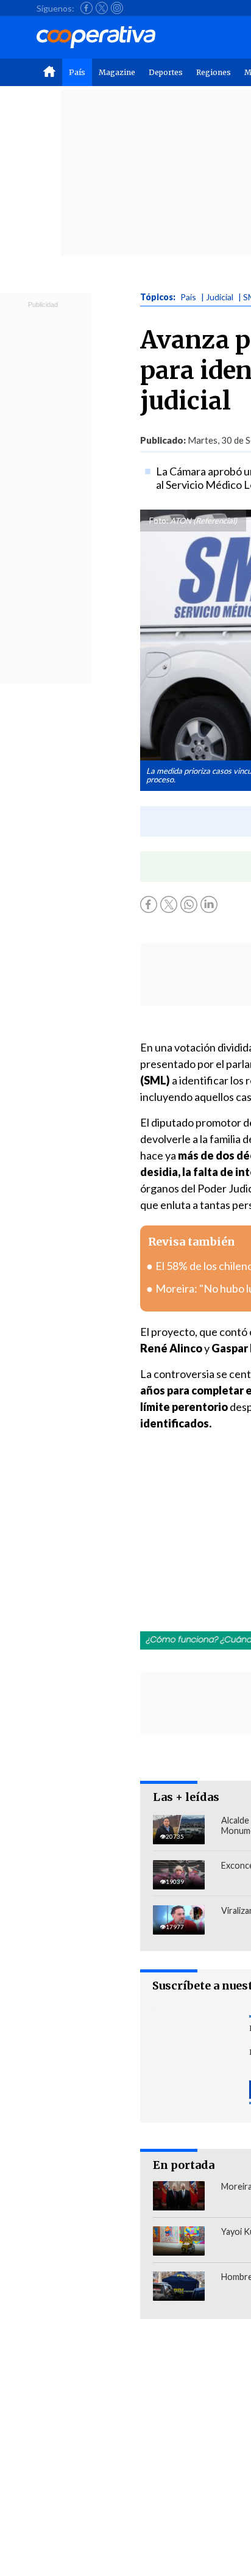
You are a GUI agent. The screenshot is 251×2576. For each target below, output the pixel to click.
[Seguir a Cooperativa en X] (102, 8)
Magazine (117, 72)
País (77, 72)
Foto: (159, 521)
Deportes (166, 72)
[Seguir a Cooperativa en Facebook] (87, 8)
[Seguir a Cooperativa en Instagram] (117, 8)
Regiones (214, 72)
